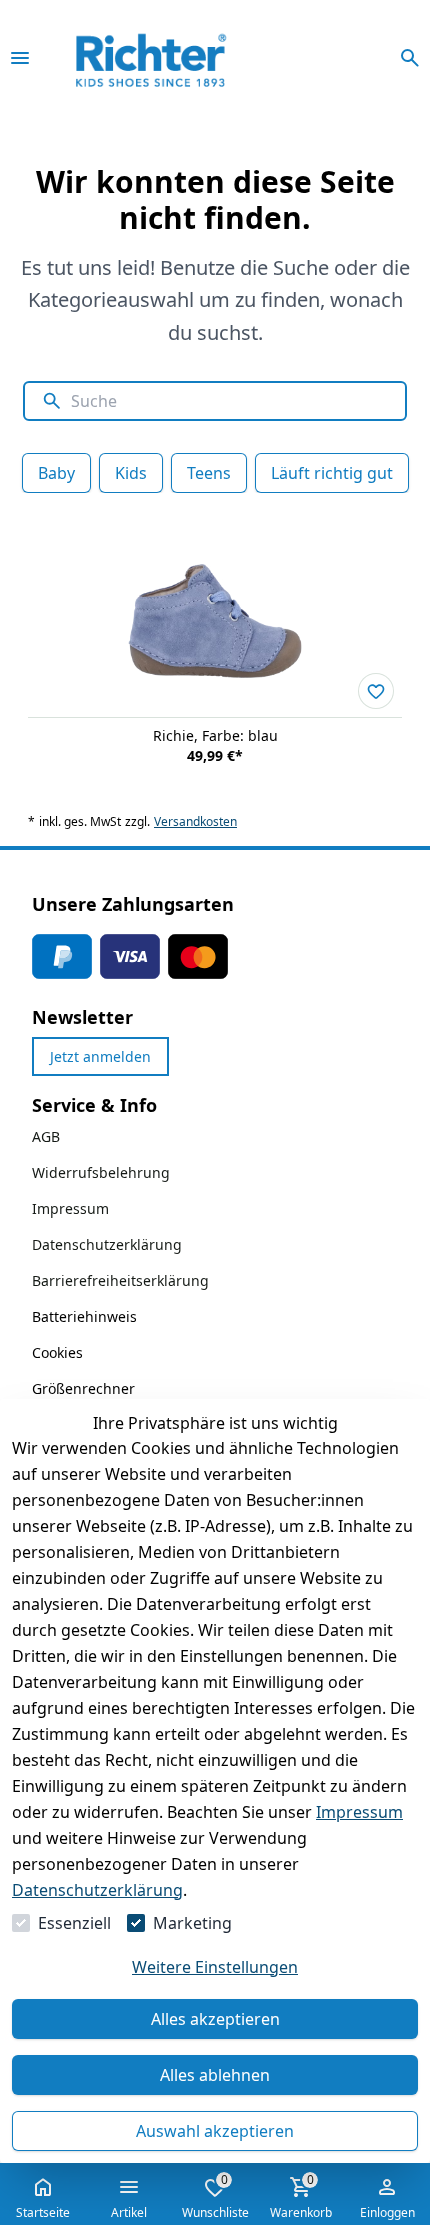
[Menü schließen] (20, 58)
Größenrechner (83, 1388)
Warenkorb (301, 2196)
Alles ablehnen (215, 2075)
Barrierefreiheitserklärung (120, 1280)
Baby (56, 473)
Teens (209, 473)
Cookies (57, 1352)
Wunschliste (215, 2196)
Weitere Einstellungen (215, 1967)
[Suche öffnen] (410, 58)
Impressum (359, 1812)
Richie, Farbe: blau (215, 735)
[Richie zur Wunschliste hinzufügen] (376, 691)
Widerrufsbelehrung (101, 1172)
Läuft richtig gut (332, 473)
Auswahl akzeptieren (215, 2131)
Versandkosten (195, 822)
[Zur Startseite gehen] (178, 58)
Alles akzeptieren (215, 2019)
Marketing (192, 1923)
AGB (46, 1136)
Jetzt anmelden (100, 1056)
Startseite (43, 2212)
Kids (131, 473)
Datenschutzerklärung (97, 1890)
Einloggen (387, 2212)
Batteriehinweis (84, 1316)
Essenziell (74, 1923)
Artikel (129, 2212)
